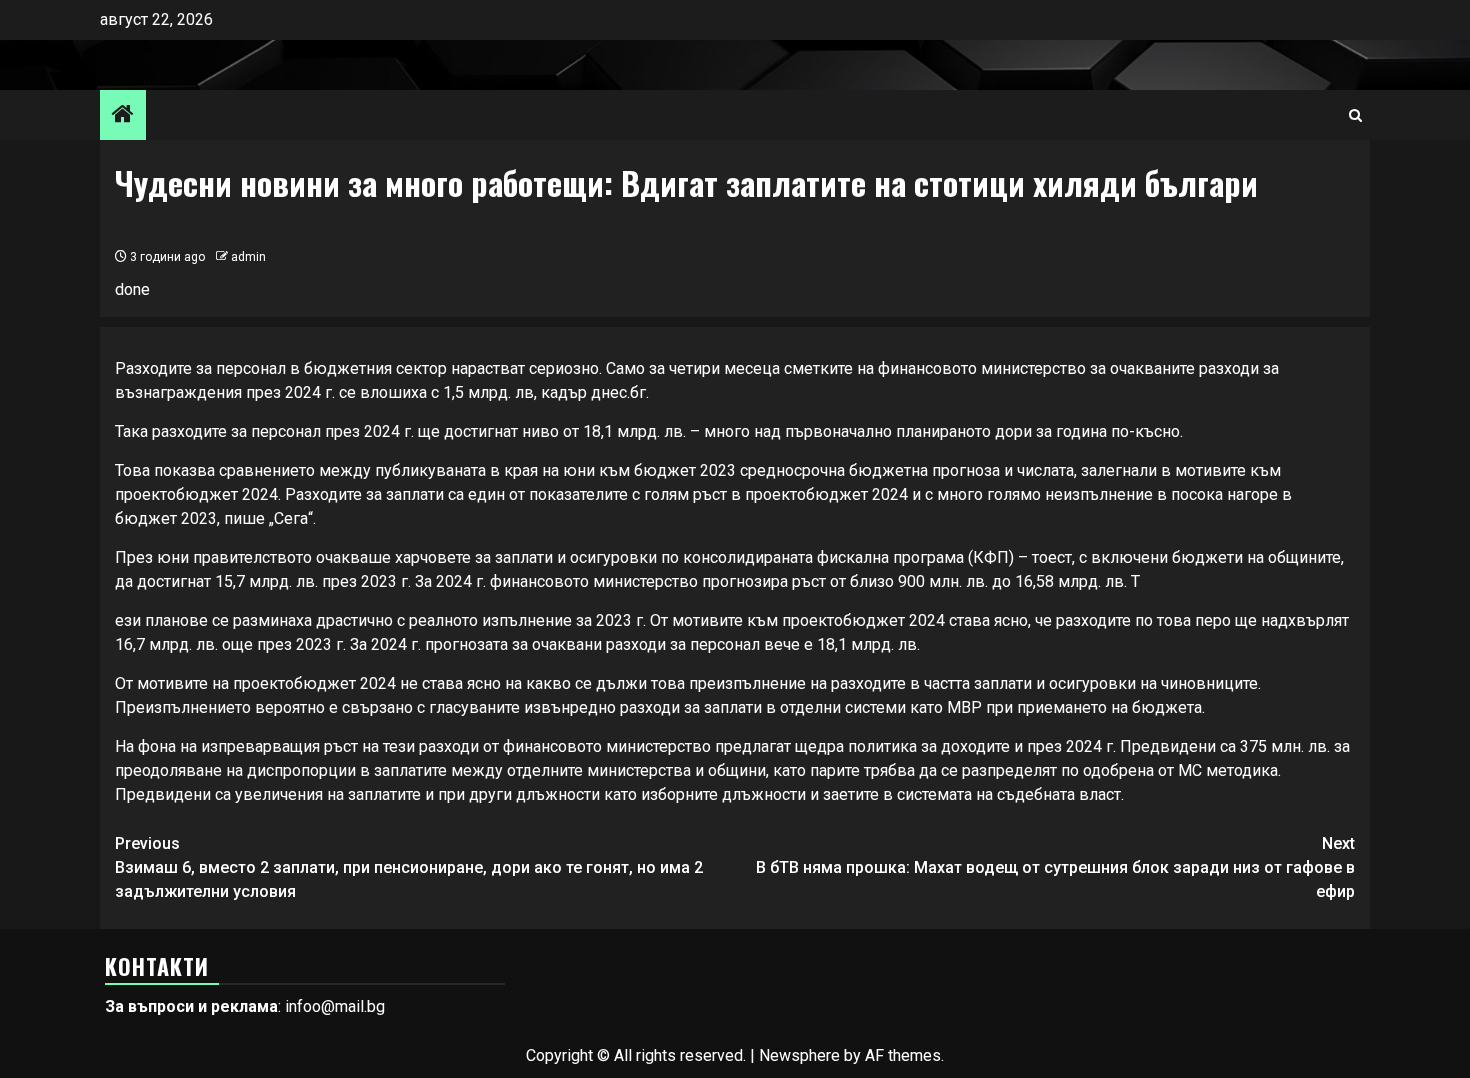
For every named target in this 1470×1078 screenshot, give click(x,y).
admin (248, 257)
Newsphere (799, 1055)
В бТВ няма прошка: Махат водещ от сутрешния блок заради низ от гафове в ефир (1055, 867)
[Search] (1355, 115)
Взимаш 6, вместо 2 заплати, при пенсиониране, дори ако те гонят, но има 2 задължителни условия (409, 867)
